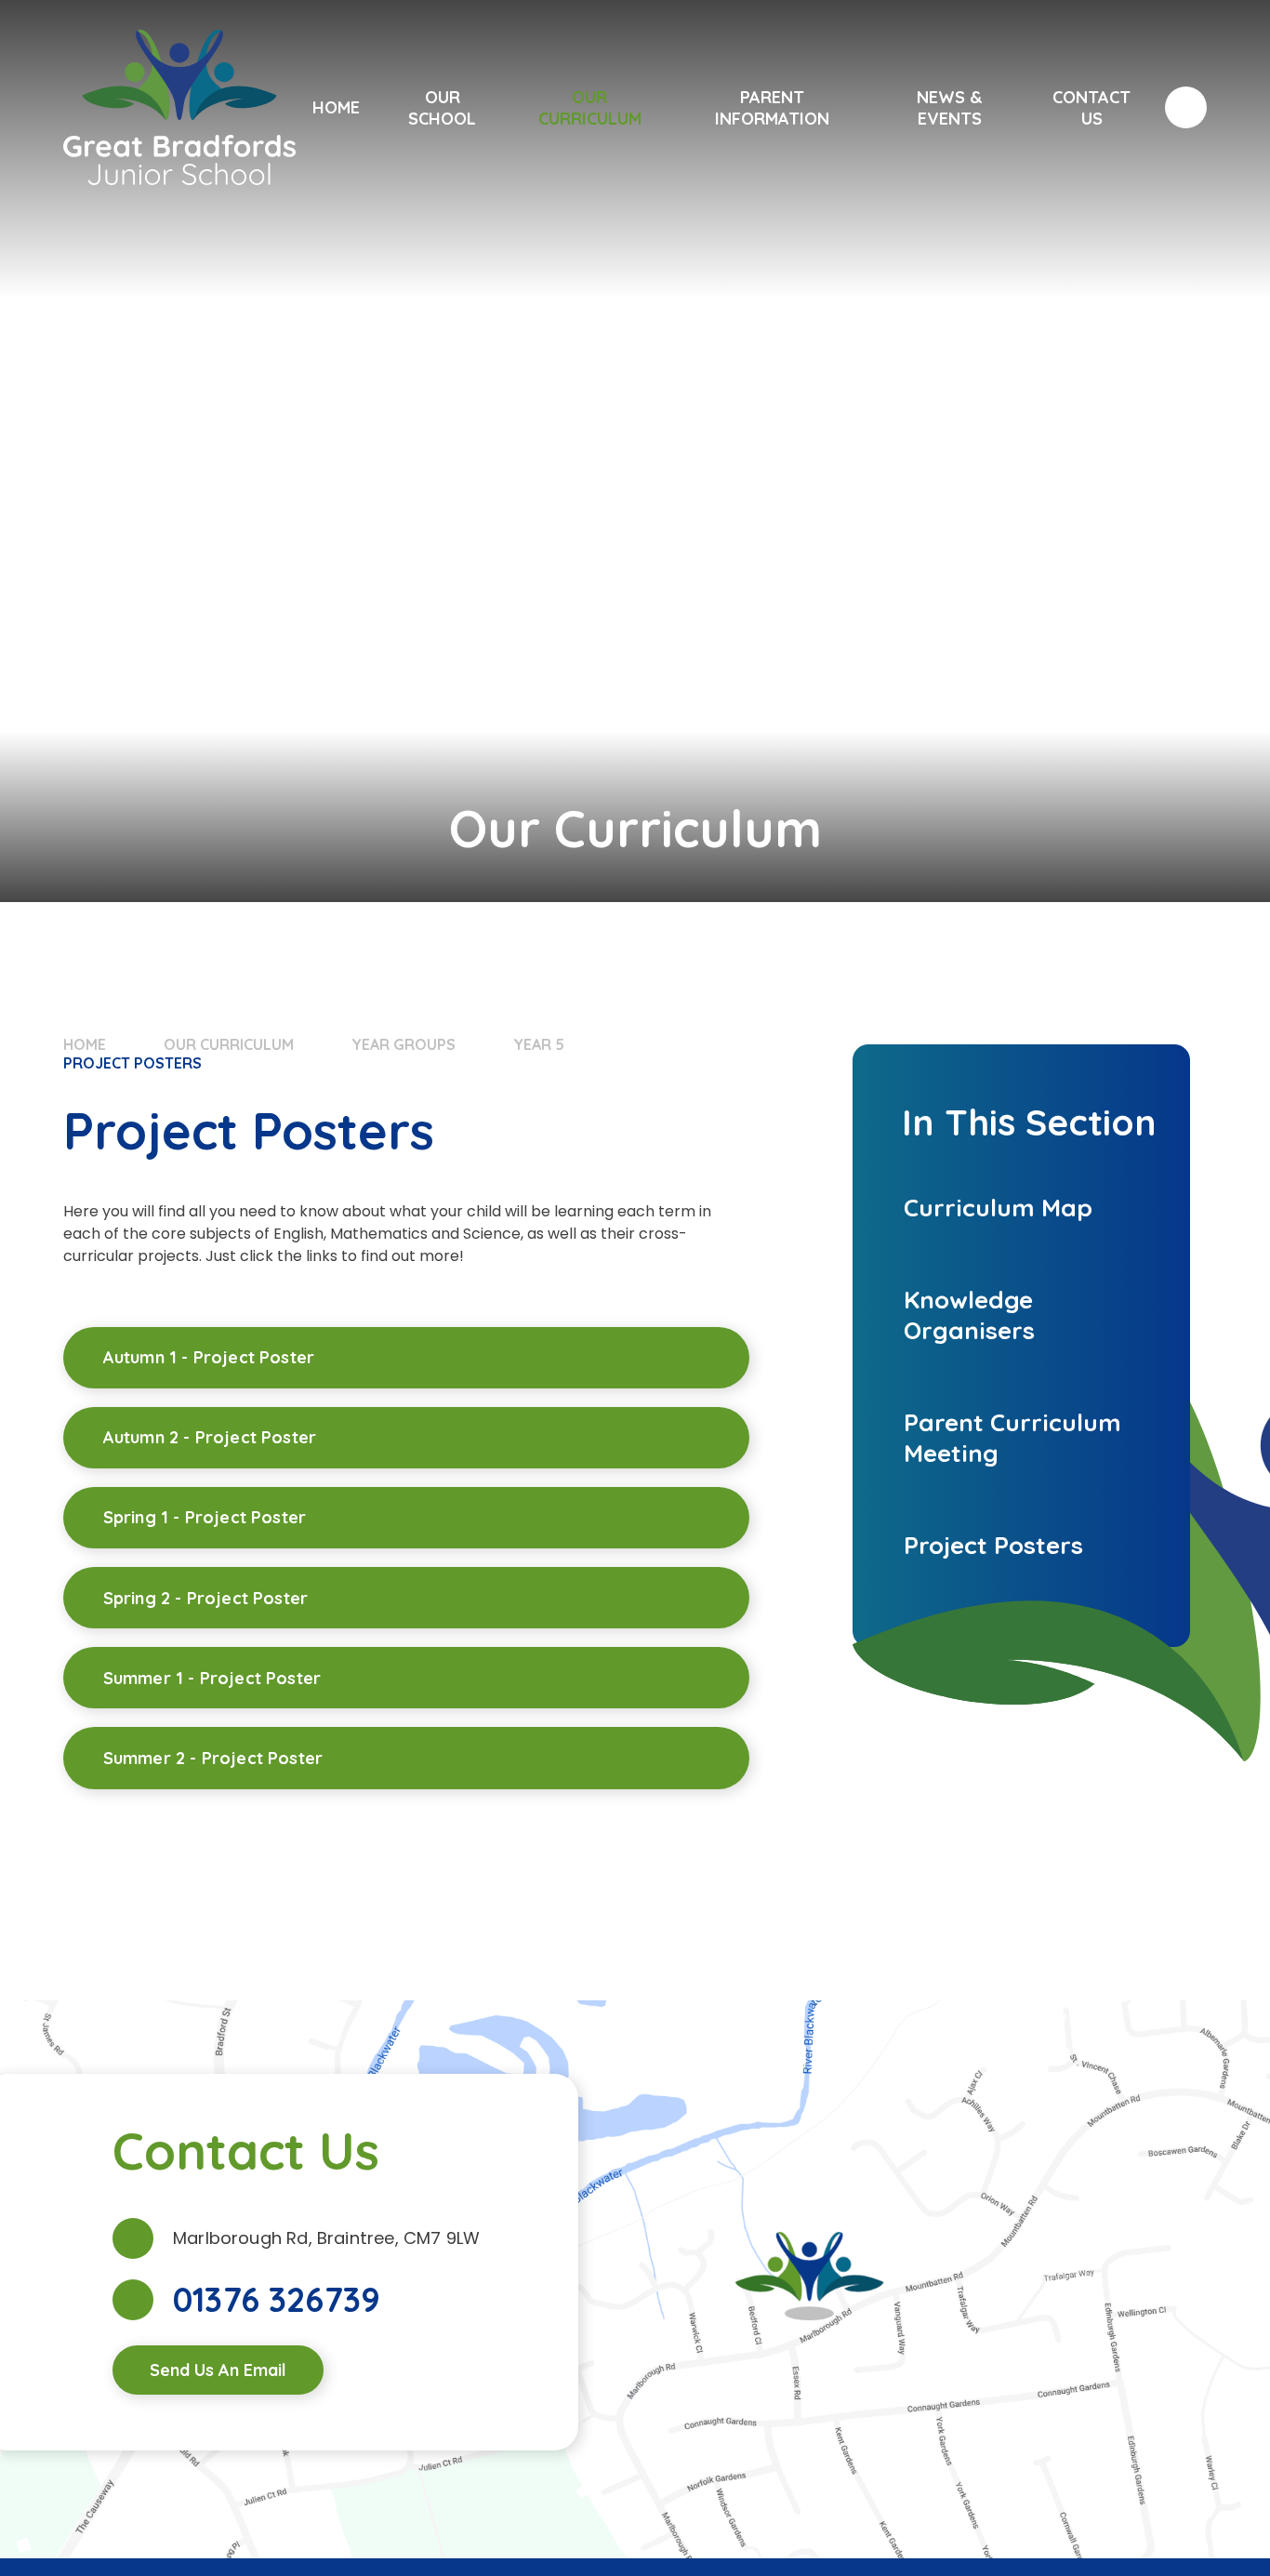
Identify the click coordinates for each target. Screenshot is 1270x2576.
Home (85, 1044)
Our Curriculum (229, 1044)
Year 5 (539, 1044)
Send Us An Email (218, 2370)
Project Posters (132, 1063)
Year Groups (403, 1044)
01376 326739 (277, 2300)
